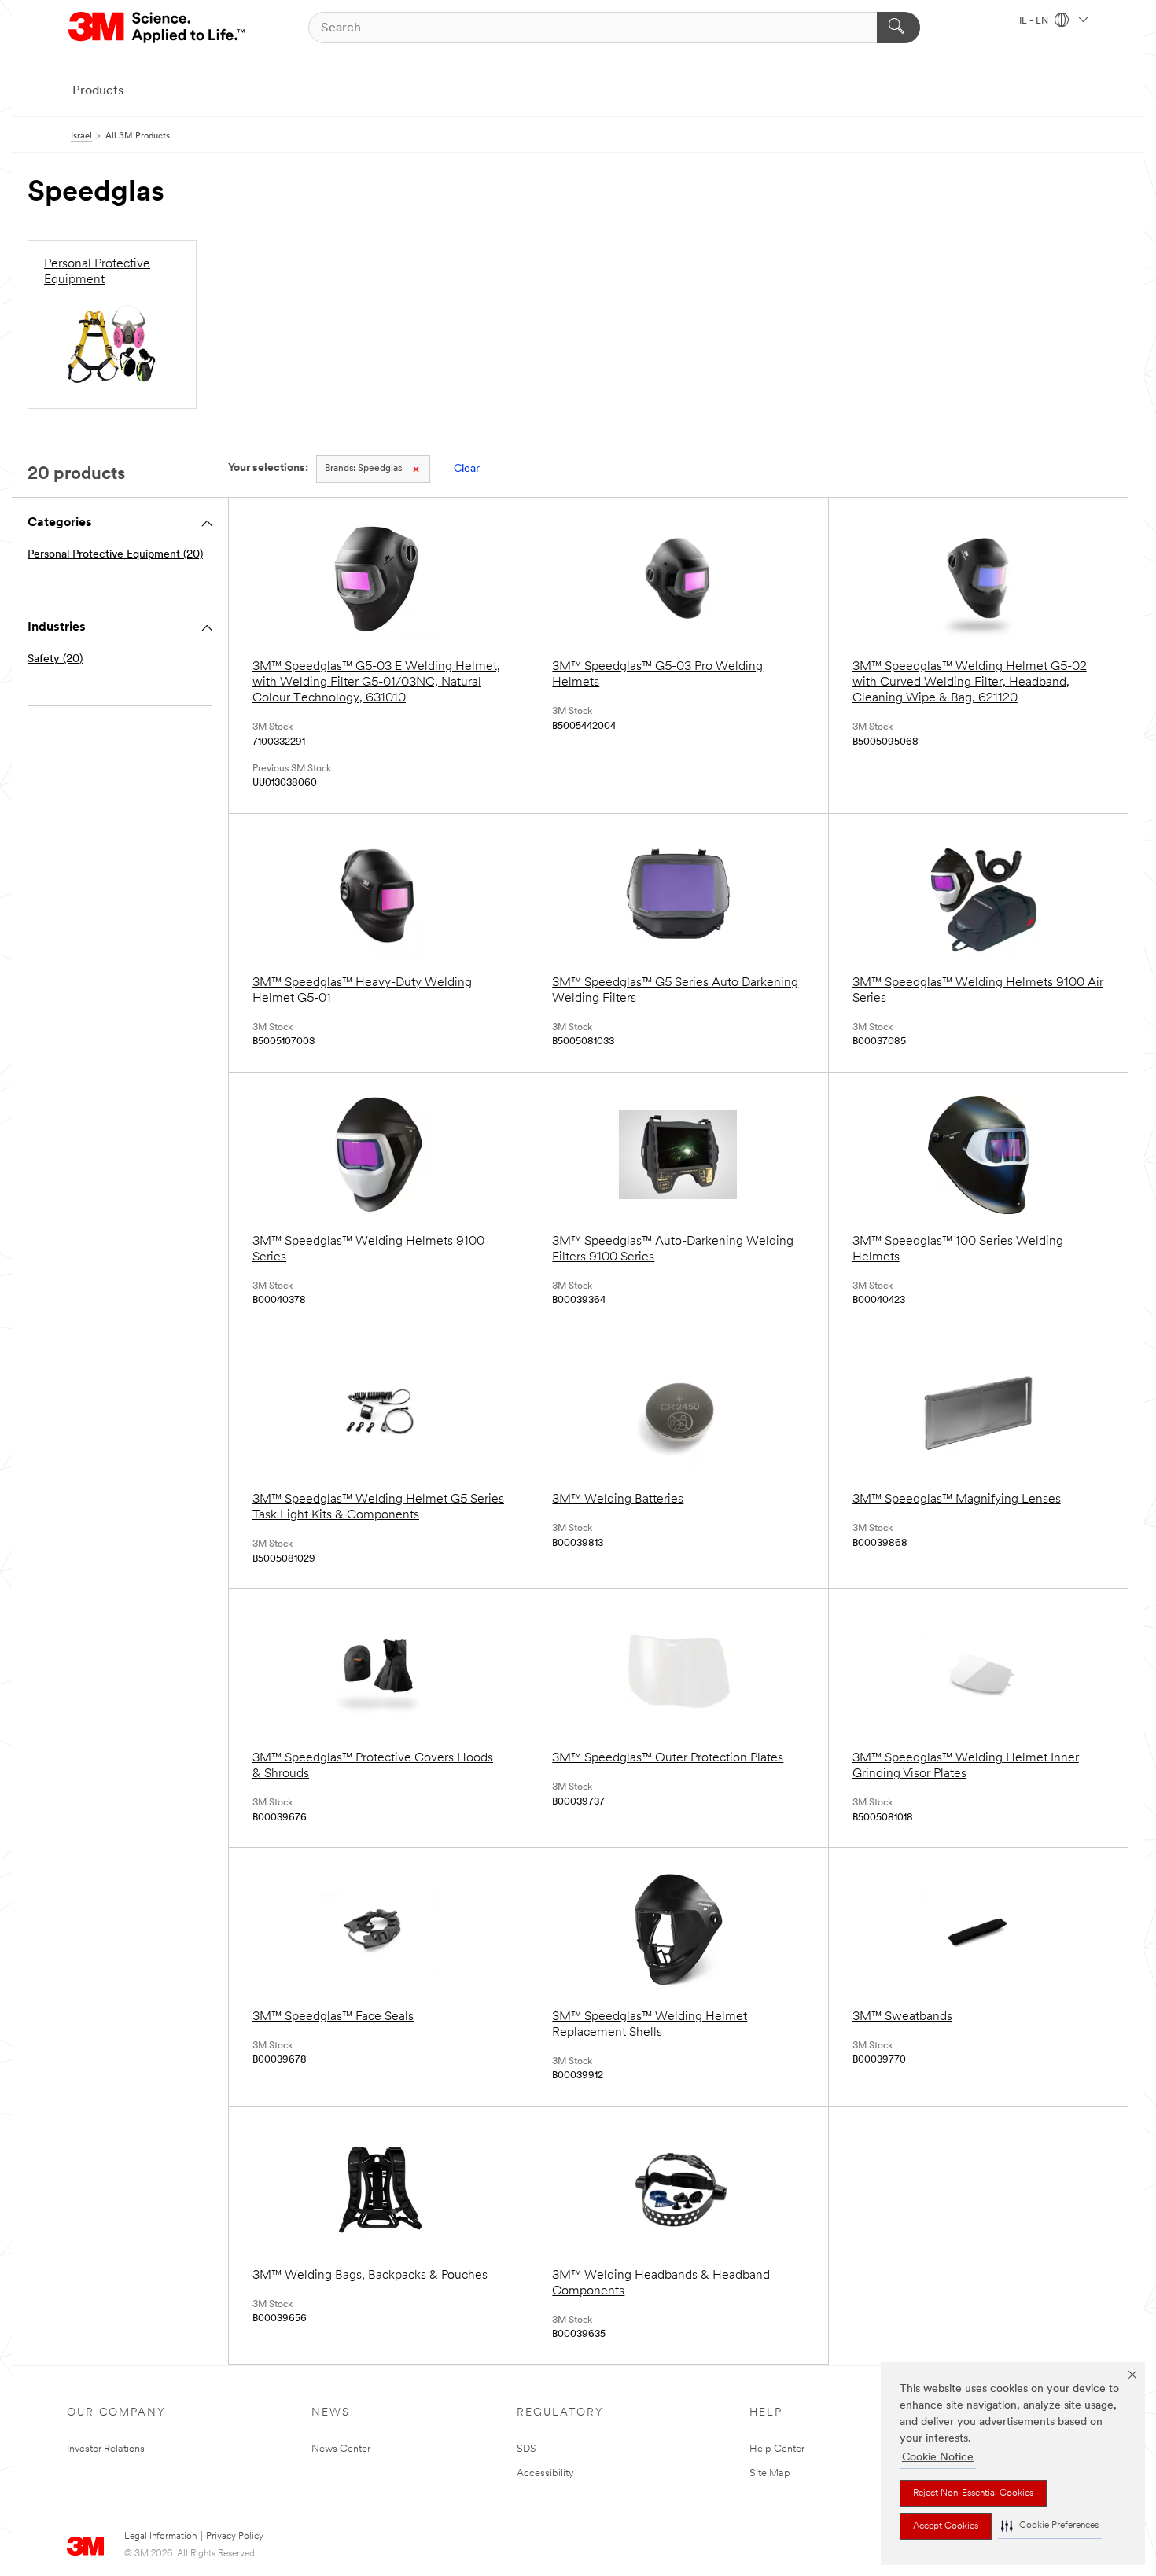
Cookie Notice (938, 2458)
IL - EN (1035, 21)
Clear (467, 469)
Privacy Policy (235, 2537)
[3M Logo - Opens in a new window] (158, 28)
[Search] (898, 28)
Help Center (777, 2449)
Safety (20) (55, 659)
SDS (526, 2449)
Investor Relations (106, 2449)
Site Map (770, 2473)
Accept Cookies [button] (946, 2526)
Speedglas (363, 469)
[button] (1050, 2526)
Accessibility (545, 2473)
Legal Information (160, 2537)
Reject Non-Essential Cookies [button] (973, 2493)
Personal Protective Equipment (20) (115, 555)
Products (98, 91)
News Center (341, 2449)
